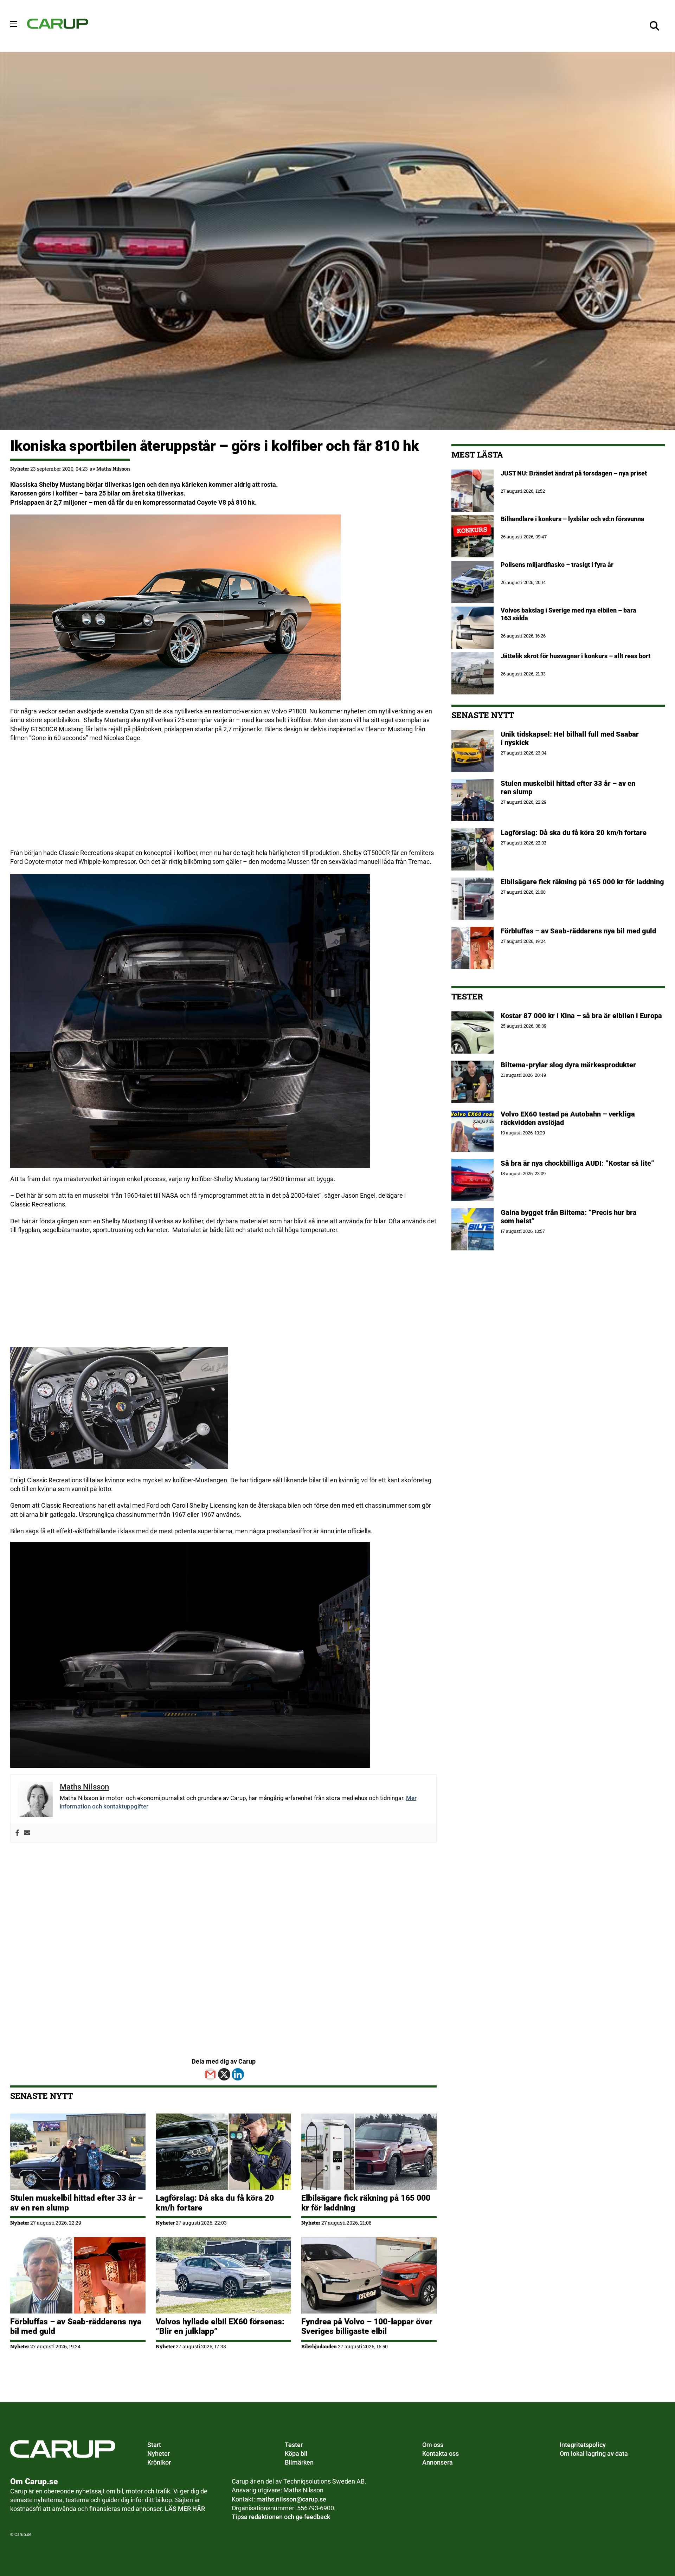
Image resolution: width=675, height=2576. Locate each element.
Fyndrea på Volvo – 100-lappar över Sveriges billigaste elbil (367, 2326)
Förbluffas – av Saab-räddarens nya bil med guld (578, 931)
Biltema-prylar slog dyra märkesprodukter (569, 1065)
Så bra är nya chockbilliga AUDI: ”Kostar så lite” (577, 1163)
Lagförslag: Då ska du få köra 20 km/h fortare (574, 833)
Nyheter (20, 469)
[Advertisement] (221, 799)
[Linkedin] (238, 2074)
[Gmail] (210, 2074)
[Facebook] (17, 1833)
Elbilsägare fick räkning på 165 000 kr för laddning (582, 882)
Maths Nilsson (113, 469)
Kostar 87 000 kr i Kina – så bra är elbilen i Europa (581, 1016)
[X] (224, 2074)
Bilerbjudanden (319, 2346)
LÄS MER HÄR (185, 2509)
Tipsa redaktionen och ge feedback (281, 2517)
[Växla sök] (654, 26)
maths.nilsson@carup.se (291, 2499)
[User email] (27, 1833)
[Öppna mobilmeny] (14, 24)
